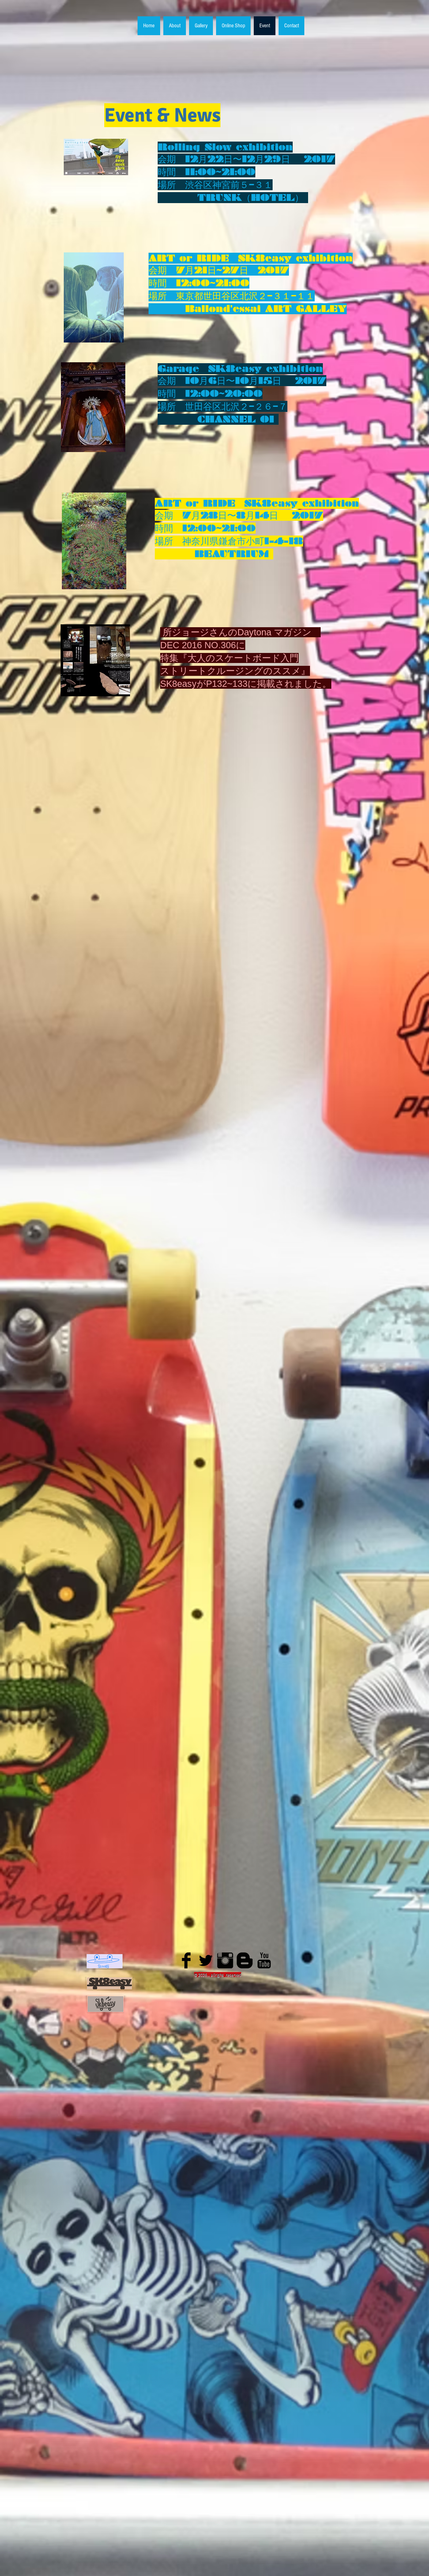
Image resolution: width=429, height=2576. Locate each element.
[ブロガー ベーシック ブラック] (245, 1960)
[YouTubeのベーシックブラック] (264, 1960)
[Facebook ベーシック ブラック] (186, 1960)
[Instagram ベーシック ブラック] (225, 1960)
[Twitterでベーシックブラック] (206, 1960)
